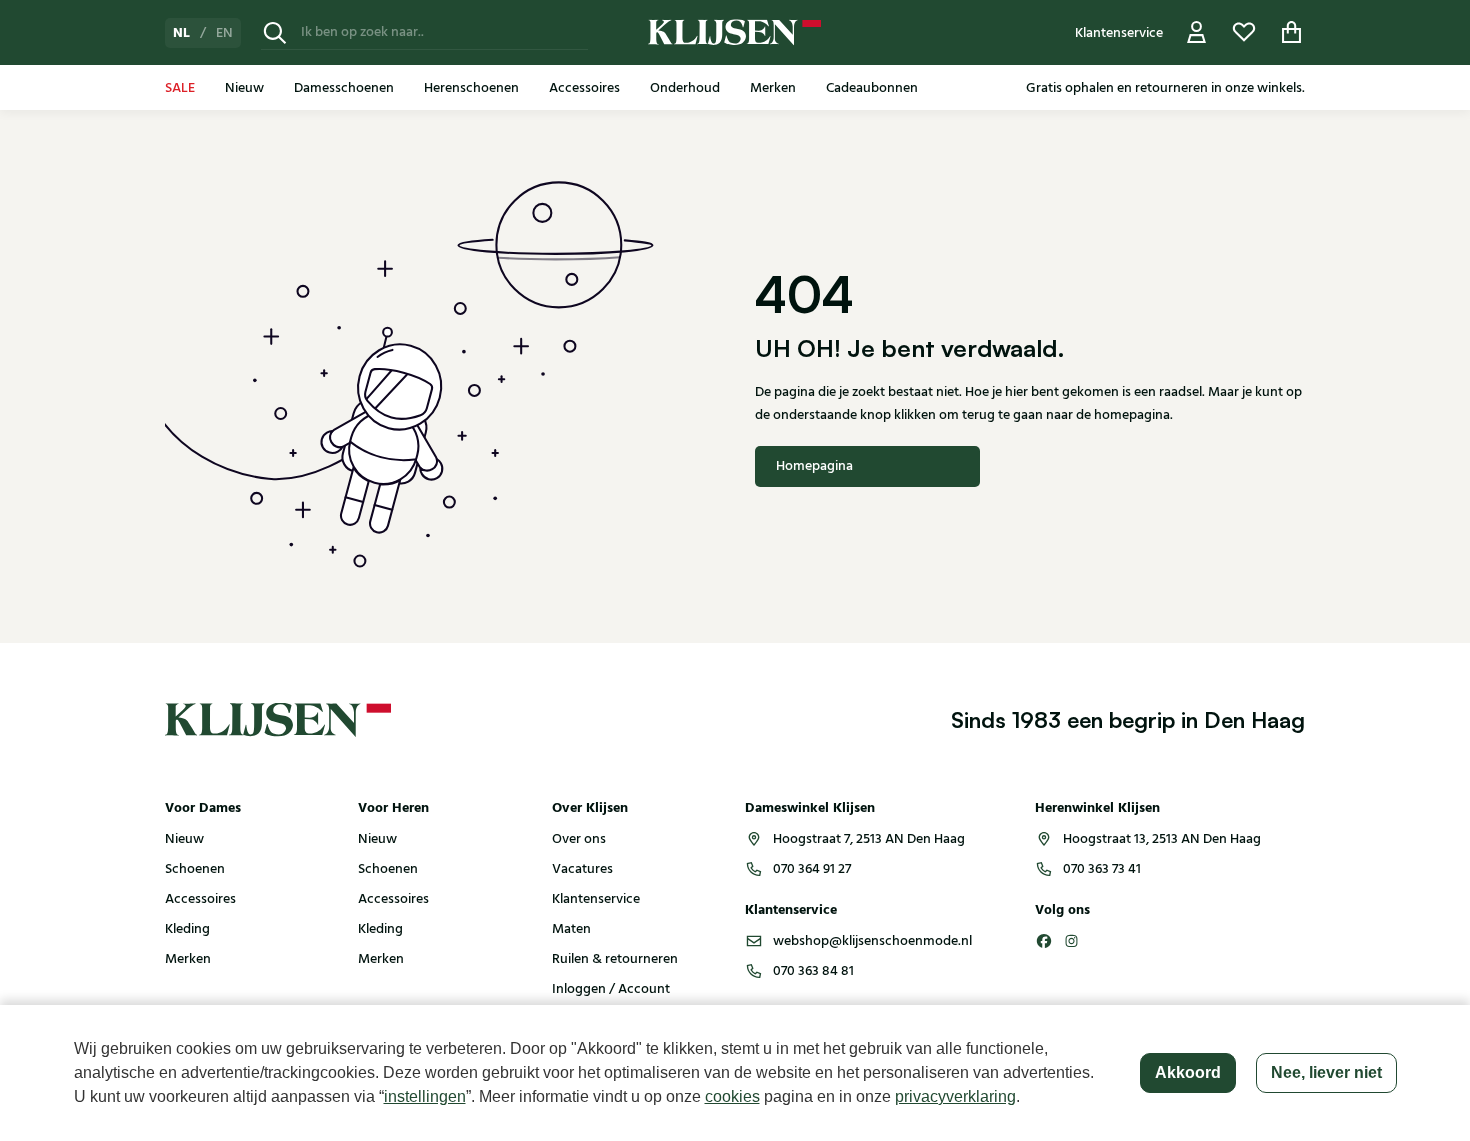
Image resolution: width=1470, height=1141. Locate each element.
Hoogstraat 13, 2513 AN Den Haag (1162, 839)
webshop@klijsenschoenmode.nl (872, 941)
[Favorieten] (1244, 32)
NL (181, 33)
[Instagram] (1072, 941)
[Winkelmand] (1292, 32)
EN (224, 33)
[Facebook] (1044, 941)
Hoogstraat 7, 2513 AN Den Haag (869, 839)
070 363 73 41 (1102, 869)
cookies (732, 1096)
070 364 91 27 (812, 869)
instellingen (425, 1096)
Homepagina (814, 466)
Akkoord (1188, 1072)
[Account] (1197, 32)
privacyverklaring (955, 1096)
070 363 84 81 (813, 971)
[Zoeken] (275, 32)
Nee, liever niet (1326, 1072)
